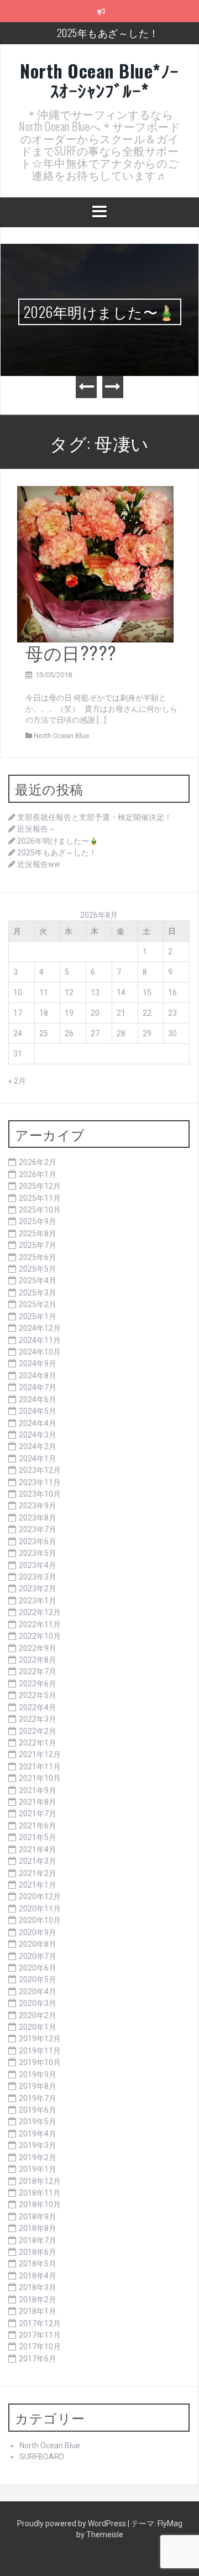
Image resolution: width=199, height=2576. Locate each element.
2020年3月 (38, 2003)
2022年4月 (38, 1707)
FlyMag (170, 2523)
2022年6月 (38, 1684)
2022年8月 (38, 1660)
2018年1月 (38, 2311)
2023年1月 (38, 1601)
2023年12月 (40, 1470)
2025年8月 (38, 1234)
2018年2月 (38, 2300)
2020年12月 (40, 1896)
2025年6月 (38, 1257)
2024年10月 (40, 1352)
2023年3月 (38, 1577)
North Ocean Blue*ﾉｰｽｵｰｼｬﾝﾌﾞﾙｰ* (99, 80)
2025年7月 (38, 1245)
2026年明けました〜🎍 (100, 312)
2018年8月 (38, 2228)
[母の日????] (95, 563)
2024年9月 (38, 1363)
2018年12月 (40, 2181)
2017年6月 (38, 2359)
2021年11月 (40, 1767)
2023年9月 (38, 1506)
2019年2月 (38, 2157)
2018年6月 (38, 2252)
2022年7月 (38, 1671)
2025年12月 (40, 1186)
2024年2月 (38, 1446)
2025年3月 (38, 1293)
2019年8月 (38, 2086)
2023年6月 (38, 1542)
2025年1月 (38, 1316)
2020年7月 (38, 1956)
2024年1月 (38, 1459)
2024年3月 (38, 1435)
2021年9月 (38, 1790)
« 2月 (17, 1081)
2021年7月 (38, 1814)
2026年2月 (38, 1162)
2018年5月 (38, 2264)
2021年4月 (38, 1849)
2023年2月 (38, 1589)
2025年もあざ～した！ (108, 33)
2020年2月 (38, 2015)
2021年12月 (40, 1754)
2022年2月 (38, 1731)
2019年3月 (38, 2145)
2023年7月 (38, 1529)
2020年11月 (40, 1909)
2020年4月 (38, 1992)
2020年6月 (38, 1968)
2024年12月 (40, 1328)
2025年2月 (38, 1304)
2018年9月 (38, 2217)
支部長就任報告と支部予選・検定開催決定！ (95, 817)
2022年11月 (40, 1624)
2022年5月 (38, 1695)
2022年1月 (38, 1743)
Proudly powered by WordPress (72, 2523)
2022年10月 (40, 1636)
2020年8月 (38, 1944)
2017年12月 (40, 2323)
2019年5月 (38, 2122)
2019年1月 (38, 2169)
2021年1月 (38, 1885)
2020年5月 (38, 1979)
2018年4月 (38, 2276)
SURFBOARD (42, 2457)
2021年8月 (38, 1802)
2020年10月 (40, 1920)
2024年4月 (38, 1423)
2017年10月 (40, 2347)
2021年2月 (38, 1873)
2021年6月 (38, 1826)
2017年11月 (40, 2335)
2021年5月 (38, 1837)
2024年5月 (38, 1411)
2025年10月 (40, 1210)
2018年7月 (38, 2240)
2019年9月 (38, 2075)
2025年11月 (40, 1198)
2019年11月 (40, 2051)
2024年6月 (38, 1399)
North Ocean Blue (61, 736)
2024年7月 (38, 1387)
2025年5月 (38, 1269)
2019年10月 (40, 2062)
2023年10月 (40, 1494)
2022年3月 (38, 1719)
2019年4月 (38, 2134)
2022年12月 (40, 1612)
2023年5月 (38, 1553)
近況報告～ (36, 829)
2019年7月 (38, 2098)
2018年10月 (40, 2204)
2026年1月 (38, 1174)
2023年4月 (38, 1565)
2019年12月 (40, 2039)
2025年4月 (38, 1281)
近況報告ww (39, 864)
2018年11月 (40, 2193)
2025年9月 (38, 1221)
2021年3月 (38, 1861)
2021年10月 (40, 1778)
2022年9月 (38, 1648)
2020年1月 (38, 2027)
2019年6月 (38, 2110)
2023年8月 (38, 1518)
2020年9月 (38, 1932)
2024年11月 (40, 1340)
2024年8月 (38, 1376)
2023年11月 (40, 1482)
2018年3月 (38, 2287)
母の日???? (71, 652)
